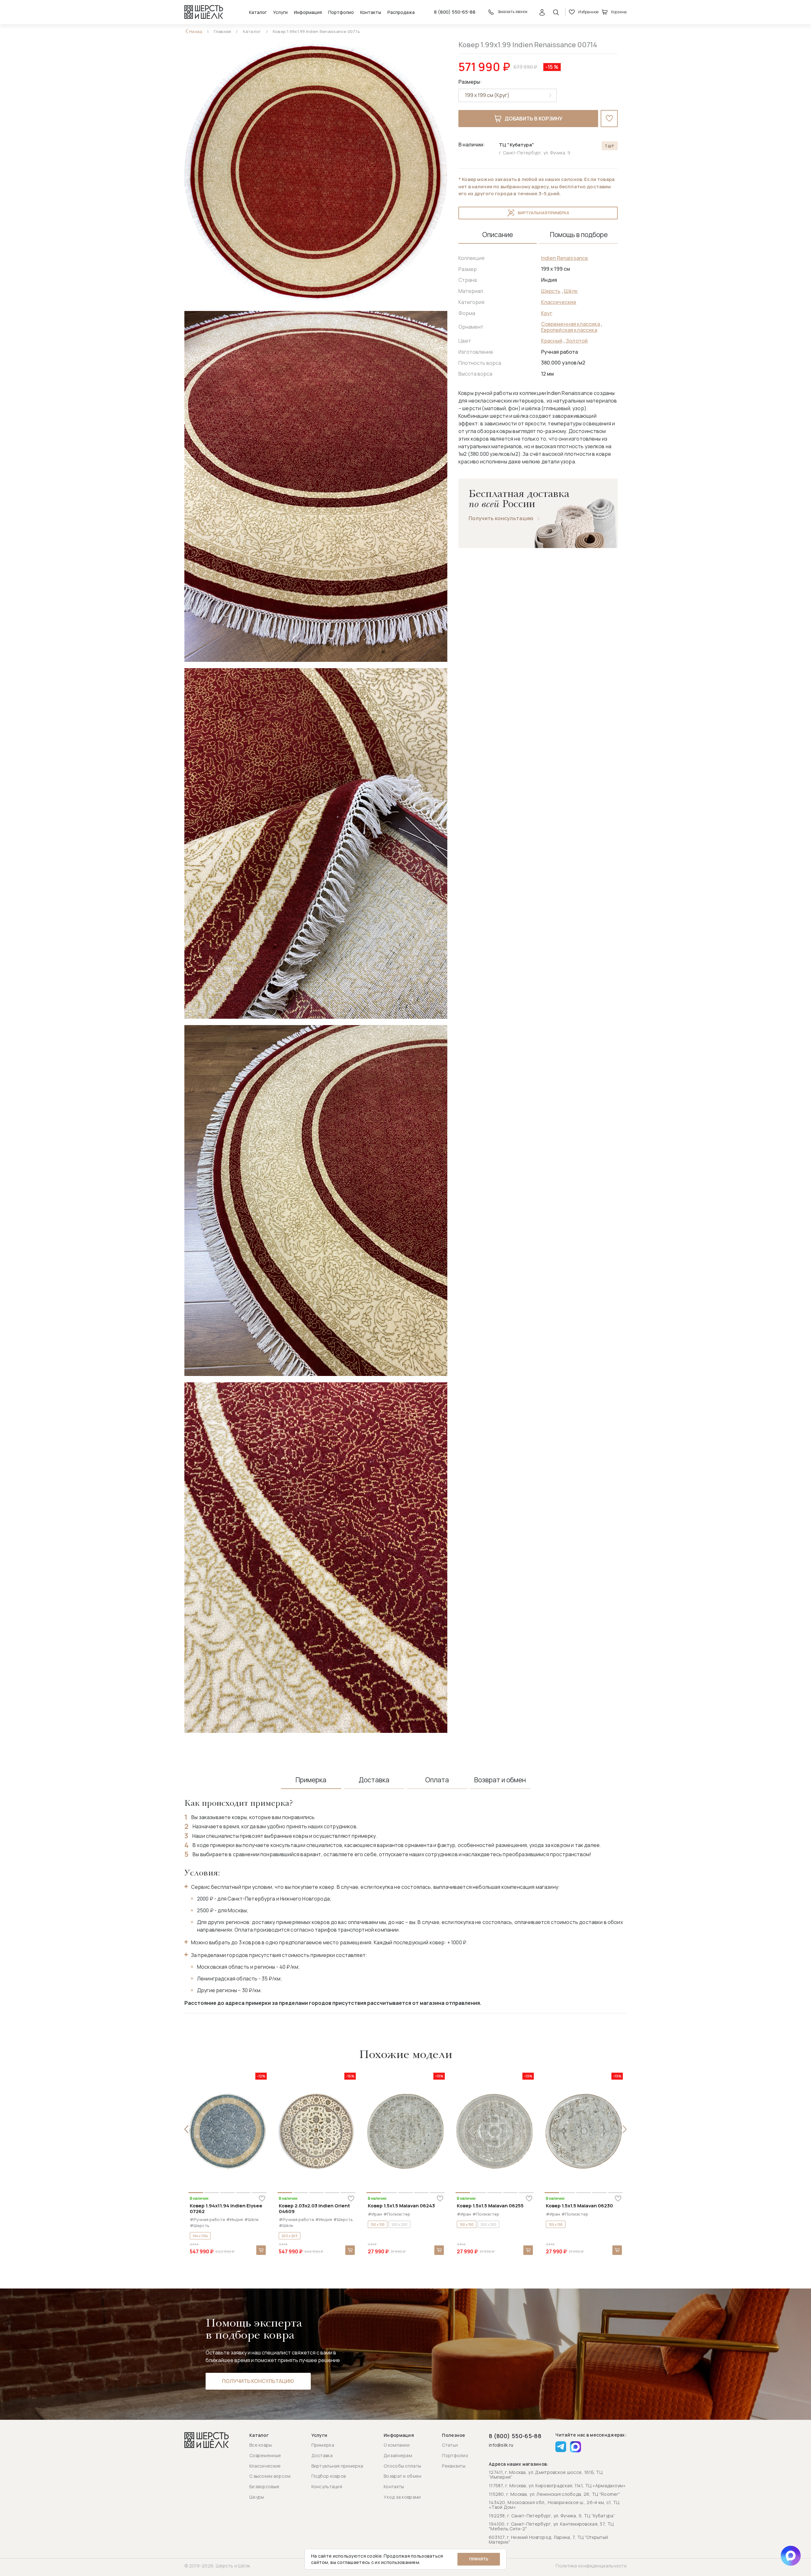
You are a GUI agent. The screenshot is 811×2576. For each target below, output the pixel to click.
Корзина (619, 12)
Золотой (577, 341)
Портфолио (341, 12)
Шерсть (551, 291)
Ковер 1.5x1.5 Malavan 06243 (401, 2206)
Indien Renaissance (565, 258)
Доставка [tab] (374, 1780)
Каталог (258, 12)
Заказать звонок (512, 12)
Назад (196, 32)
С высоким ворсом (270, 2476)
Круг (547, 313)
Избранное (588, 12)
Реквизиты (454, 2466)
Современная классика (571, 324)
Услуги (280, 12)
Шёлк (571, 291)
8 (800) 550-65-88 (455, 12)
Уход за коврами (402, 2497)
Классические (559, 302)
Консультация (327, 2486)
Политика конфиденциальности (591, 2566)
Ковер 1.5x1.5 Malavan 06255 (490, 2206)
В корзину (261, 2250)
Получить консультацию (501, 518)
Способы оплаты (402, 2466)
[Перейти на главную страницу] (204, 12)
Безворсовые (264, 2486)
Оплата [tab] (437, 1780)
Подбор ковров (329, 2476)
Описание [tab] (498, 235)
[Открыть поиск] (556, 12)
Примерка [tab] (311, 1780)
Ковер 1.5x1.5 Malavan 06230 (579, 2206)
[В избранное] (609, 119)
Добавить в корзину (533, 119)
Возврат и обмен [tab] (500, 1780)
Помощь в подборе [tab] (579, 235)
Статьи (450, 2445)
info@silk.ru (501, 2445)
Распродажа (401, 12)
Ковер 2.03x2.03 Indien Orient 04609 (314, 2208)
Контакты (371, 12)
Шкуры (257, 2497)
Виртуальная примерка (543, 213)
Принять (479, 2559)
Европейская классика (569, 330)
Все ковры (261, 2445)
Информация (308, 12)
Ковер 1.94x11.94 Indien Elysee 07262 (226, 2208)
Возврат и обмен (402, 2476)
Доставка (322, 2455)
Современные (265, 2455)
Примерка (323, 2445)
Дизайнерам (398, 2455)
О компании (397, 2445)
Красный (552, 341)
